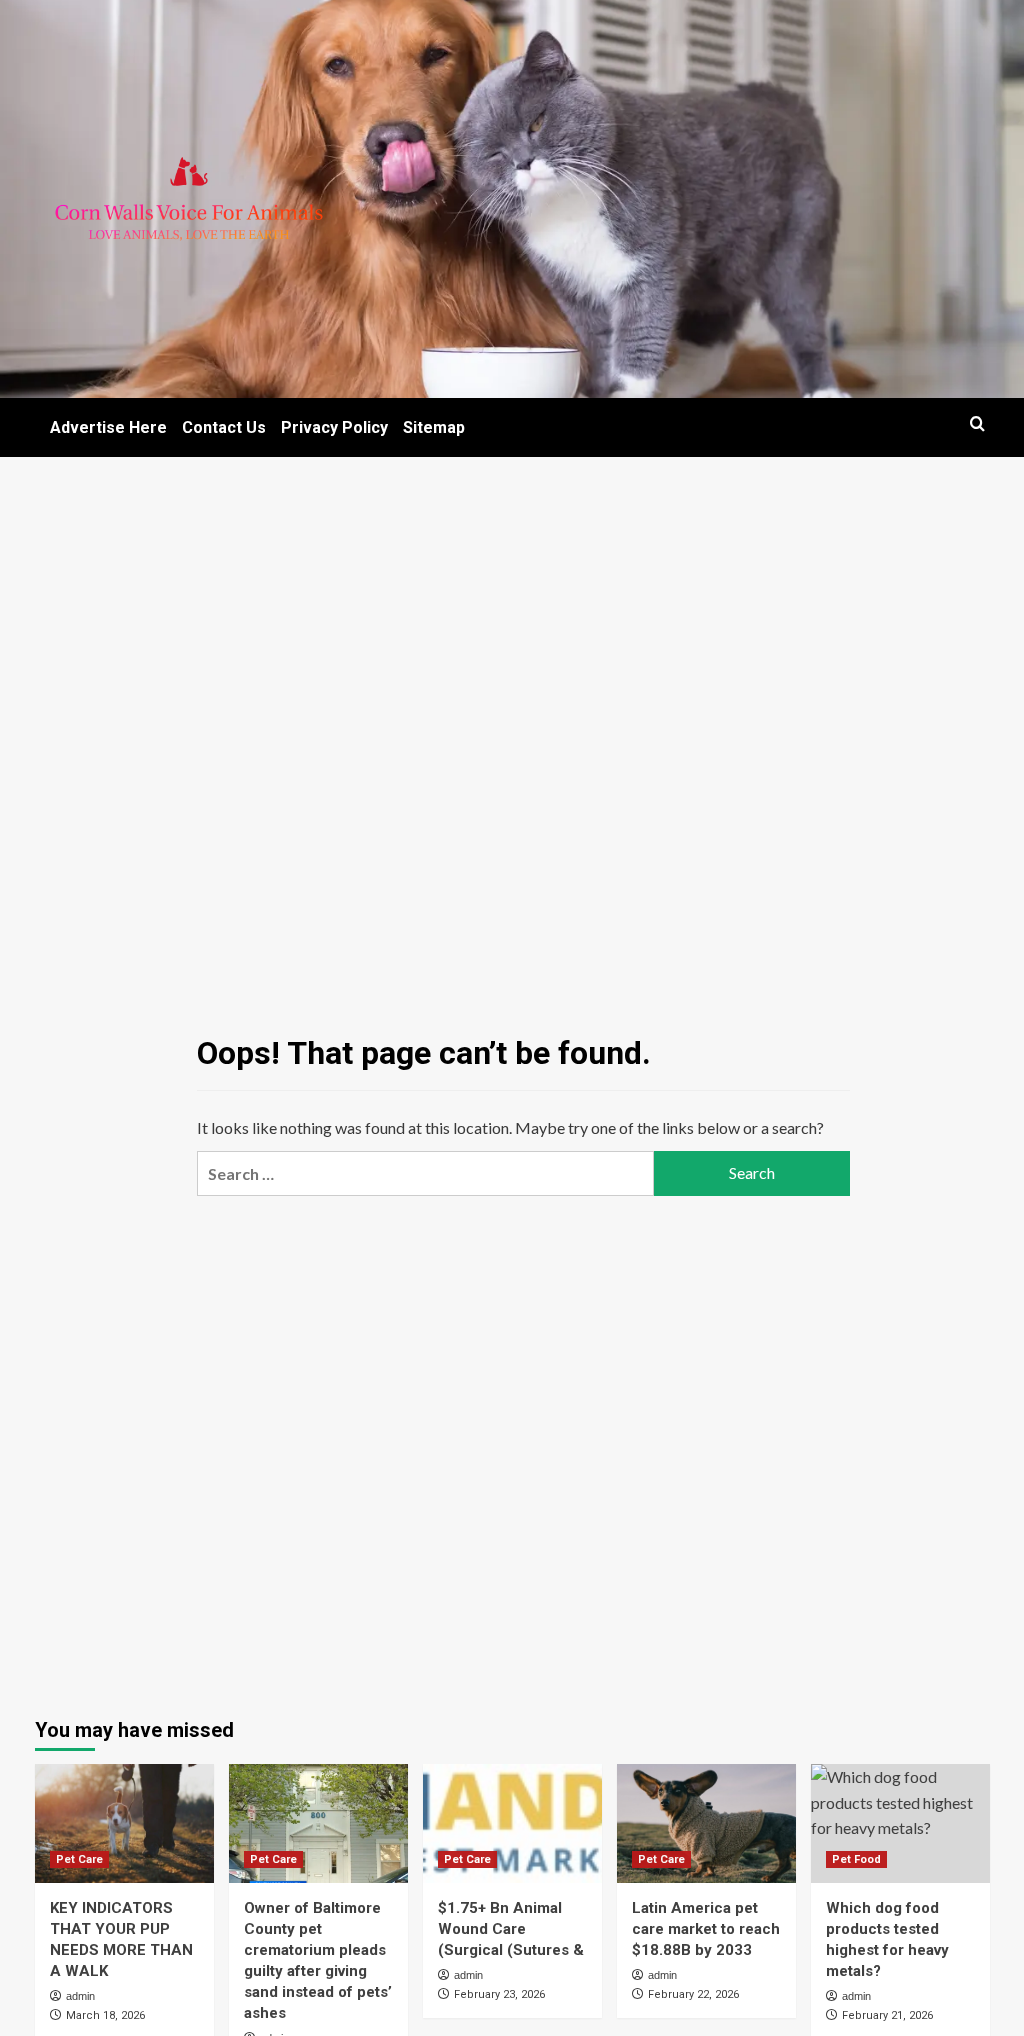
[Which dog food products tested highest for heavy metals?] (900, 1823)
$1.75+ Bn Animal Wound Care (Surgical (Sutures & (511, 1929)
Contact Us (224, 427)
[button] (977, 423)
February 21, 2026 (887, 2015)
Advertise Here (108, 427)
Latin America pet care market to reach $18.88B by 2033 (706, 1929)
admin (80, 1996)
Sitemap (434, 427)
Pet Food (856, 1859)
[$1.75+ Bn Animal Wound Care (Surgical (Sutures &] (512, 1823)
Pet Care (79, 1859)
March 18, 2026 (105, 2015)
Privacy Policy (334, 427)
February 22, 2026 (693, 1994)
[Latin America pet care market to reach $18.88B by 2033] (706, 1823)
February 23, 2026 (499, 1994)
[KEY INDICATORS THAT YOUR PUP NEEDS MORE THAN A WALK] (124, 1823)
